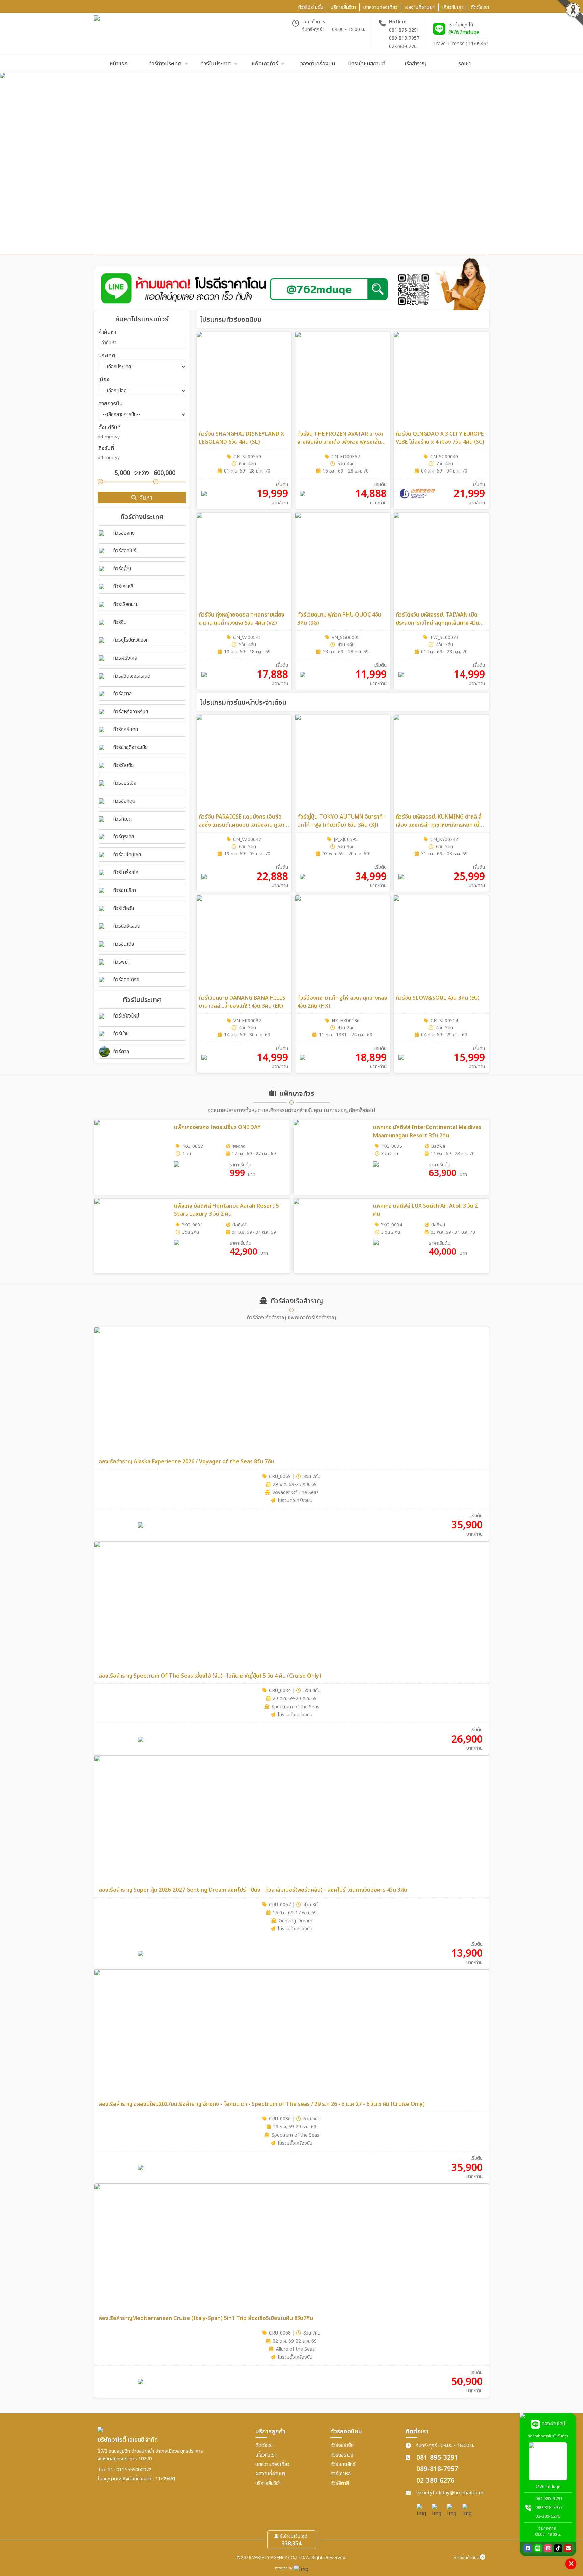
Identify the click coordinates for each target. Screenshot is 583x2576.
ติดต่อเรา (265, 2446)
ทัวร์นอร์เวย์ (342, 2455)
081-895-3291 (404, 30)
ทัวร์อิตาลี (340, 2483)
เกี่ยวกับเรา (266, 2455)
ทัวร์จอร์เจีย (342, 2446)
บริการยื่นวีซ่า (268, 2483)
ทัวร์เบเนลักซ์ (343, 2465)
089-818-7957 (404, 38)
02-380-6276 (403, 46)
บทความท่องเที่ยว (272, 2465)
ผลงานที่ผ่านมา (270, 2474)
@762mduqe (464, 32)
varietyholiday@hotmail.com (450, 2493)
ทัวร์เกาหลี (340, 2474)
